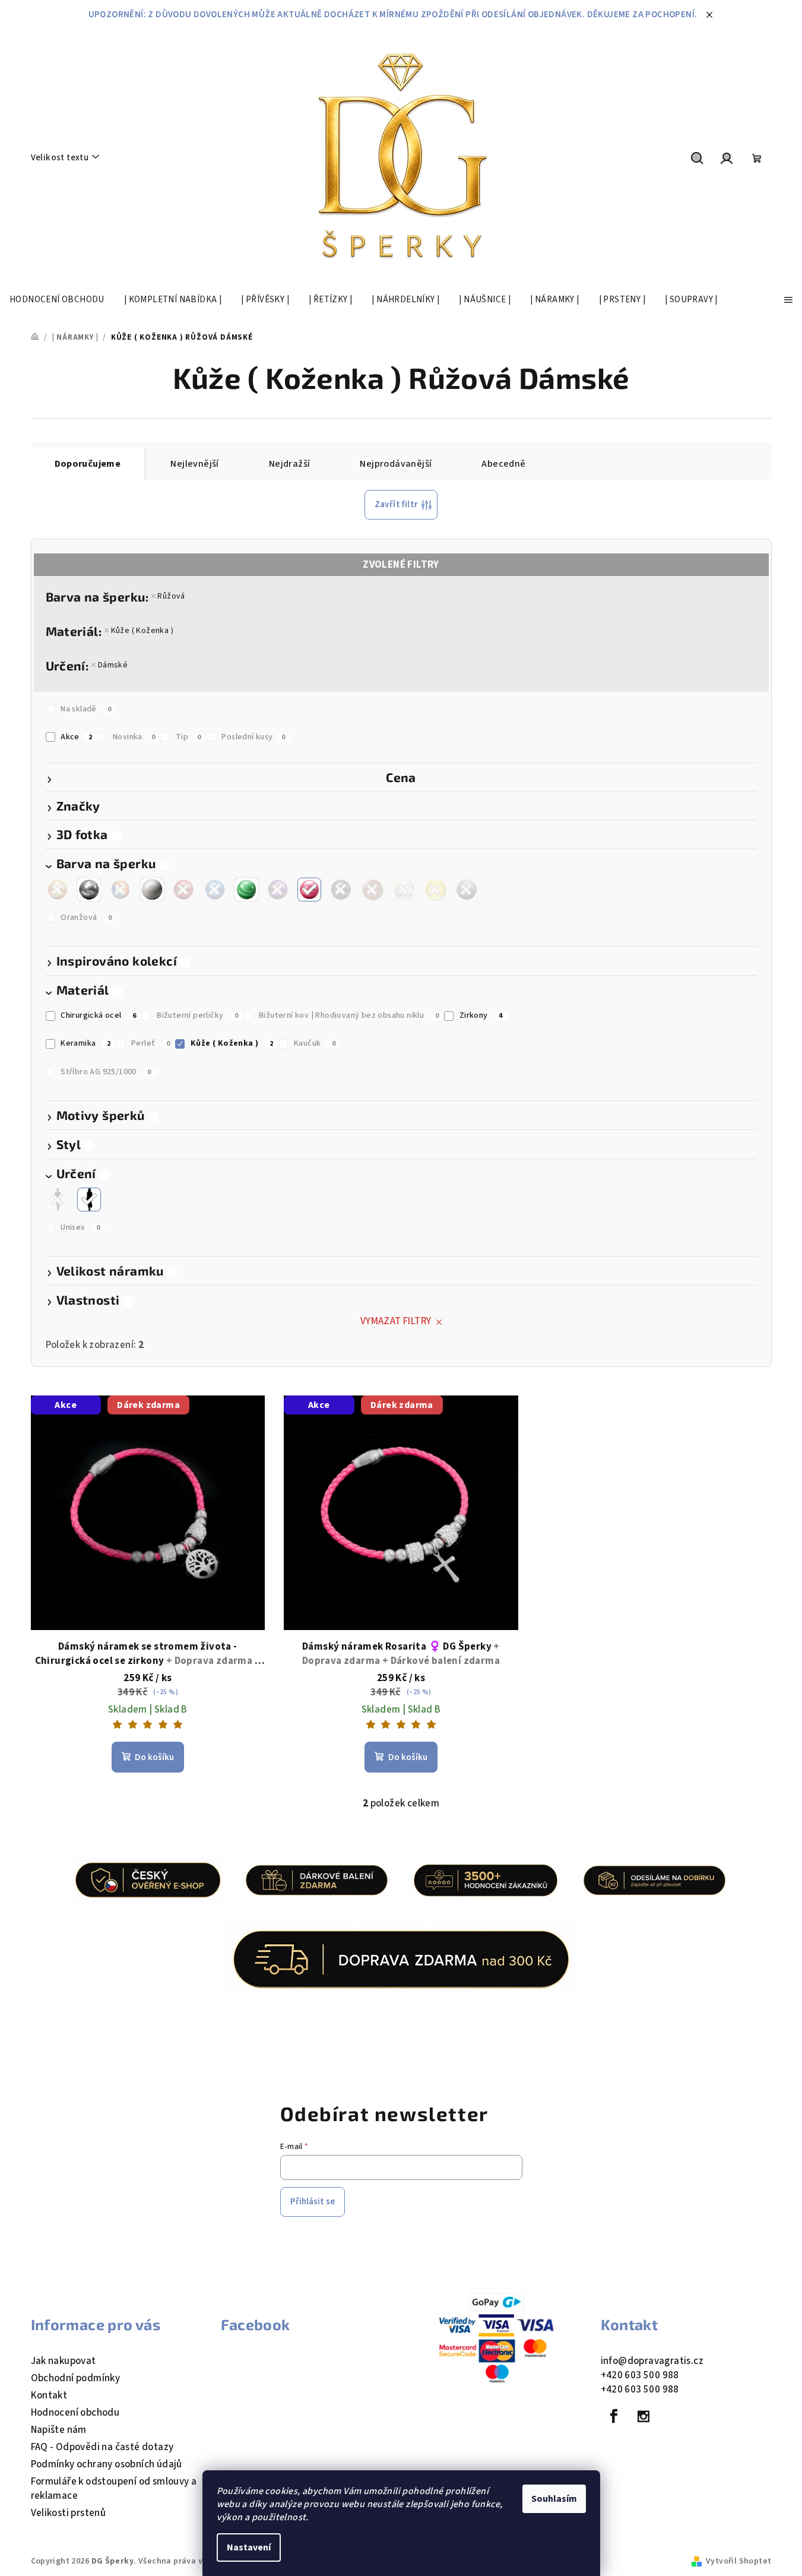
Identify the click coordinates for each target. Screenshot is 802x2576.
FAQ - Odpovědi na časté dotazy (102, 2447)
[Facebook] (614, 2416)
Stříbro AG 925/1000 (106, 1072)
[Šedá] (467, 890)
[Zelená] (246, 890)
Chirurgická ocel (98, 1015)
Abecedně (503, 464)
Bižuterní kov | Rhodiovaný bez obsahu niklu (349, 1015)
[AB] (404, 890)
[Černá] (341, 890)
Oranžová (86, 917)
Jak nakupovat (64, 2361)
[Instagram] (643, 2416)
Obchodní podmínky (76, 2378)
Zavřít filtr (397, 504)
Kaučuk (315, 1043)
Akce (76, 737)
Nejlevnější (194, 464)
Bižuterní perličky (197, 1015)
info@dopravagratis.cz (652, 2361)
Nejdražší (290, 464)
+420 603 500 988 (640, 2375)
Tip (188, 737)
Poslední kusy (253, 737)
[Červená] (183, 890)
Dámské (113, 665)
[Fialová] (278, 890)
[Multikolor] (121, 890)
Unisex (80, 1227)
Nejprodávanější (396, 464)
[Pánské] (58, 1200)
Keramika (85, 1043)
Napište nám (59, 2430)
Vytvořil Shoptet (738, 2561)
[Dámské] (89, 1200)
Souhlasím (554, 2499)
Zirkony (481, 1015)
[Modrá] (215, 890)
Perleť (150, 1043)
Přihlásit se (313, 2202)
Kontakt (49, 2395)
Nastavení (249, 2547)
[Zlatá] (58, 890)
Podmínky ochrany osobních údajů (107, 2464)
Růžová (171, 596)
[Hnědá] (372, 890)
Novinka (134, 737)
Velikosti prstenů (69, 2513)
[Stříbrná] (89, 890)
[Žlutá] (435, 890)
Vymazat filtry (396, 1321)
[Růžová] (309, 890)
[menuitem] (57, 300)
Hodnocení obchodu (75, 2413)
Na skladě (86, 709)
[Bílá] (152, 890)
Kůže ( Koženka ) (142, 631)
